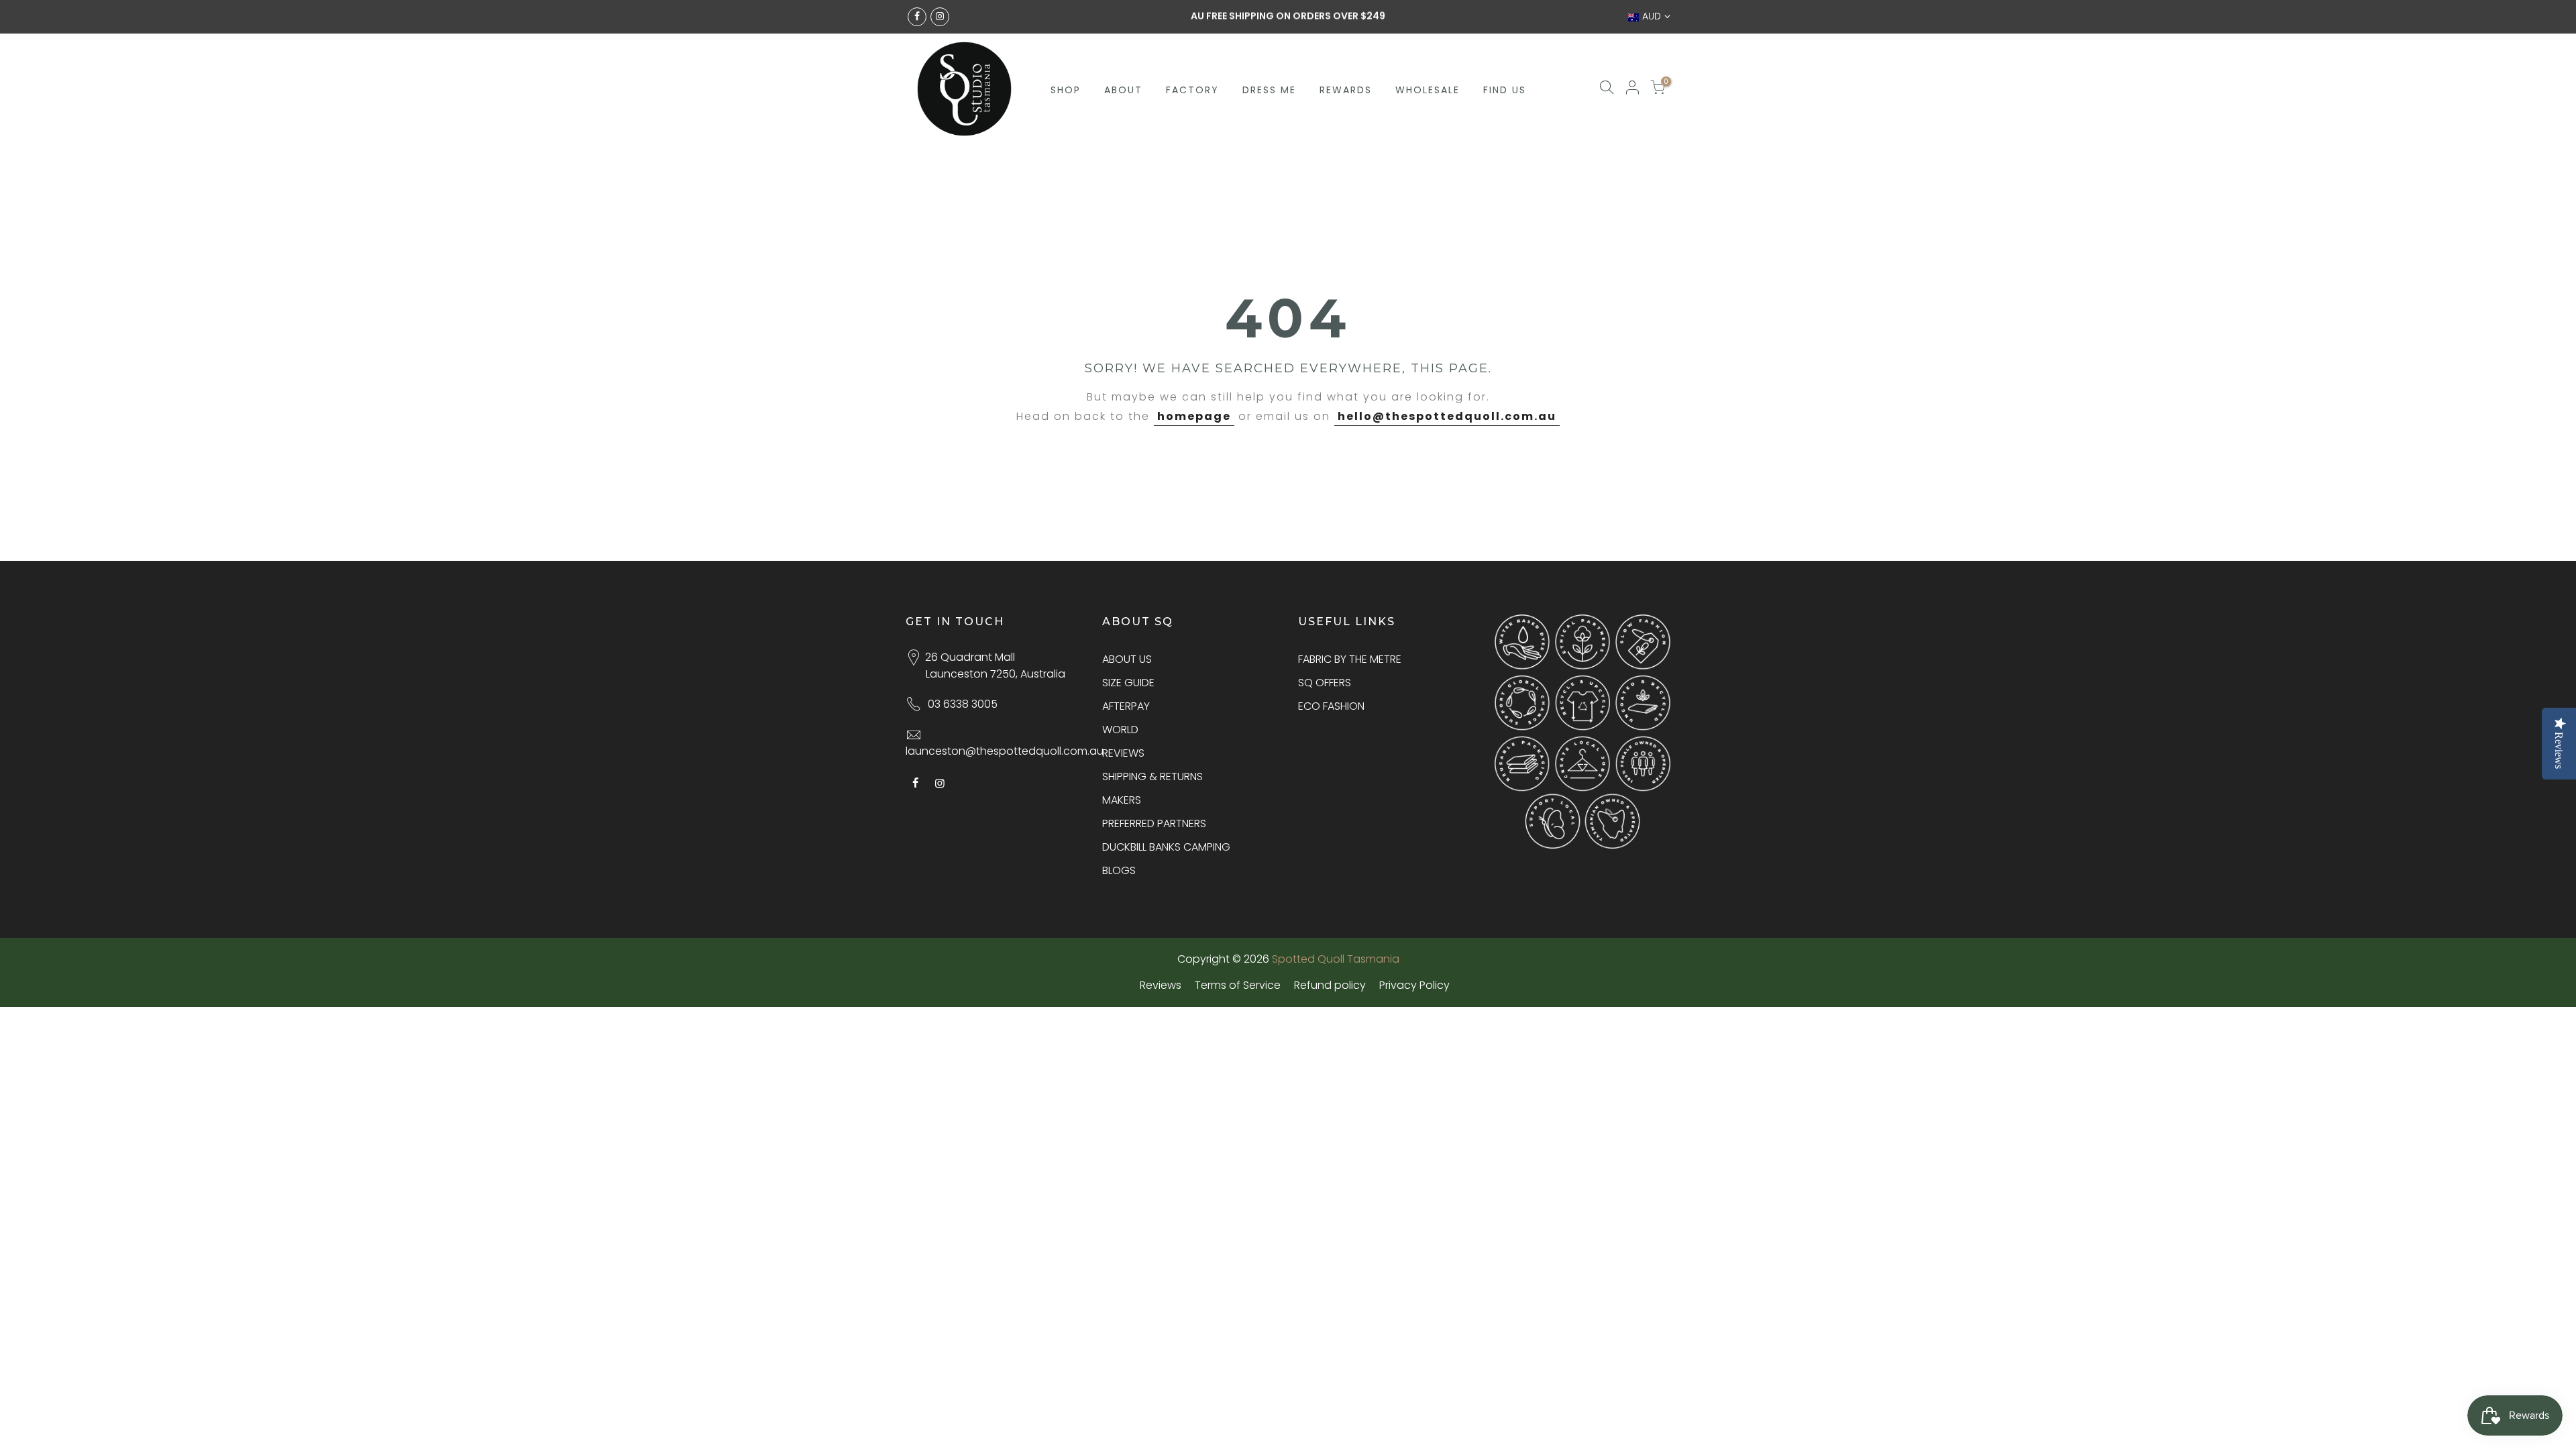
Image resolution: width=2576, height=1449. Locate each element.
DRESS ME (1269, 90)
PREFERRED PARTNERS (1154, 823)
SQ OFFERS (1325, 683)
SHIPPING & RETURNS (1152, 776)
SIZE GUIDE (1128, 683)
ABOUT (1123, 90)
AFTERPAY (1126, 706)
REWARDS (1346, 90)
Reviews (1161, 985)
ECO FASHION (1331, 706)
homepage (1194, 416)
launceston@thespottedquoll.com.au (1005, 751)
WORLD (1120, 730)
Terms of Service (1238, 985)
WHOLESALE (1428, 90)
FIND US (1505, 90)
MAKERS (1122, 800)
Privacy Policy (1414, 985)
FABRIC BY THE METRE (1350, 659)
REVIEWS (1123, 753)
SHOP (1066, 90)
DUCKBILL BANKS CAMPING (1166, 847)
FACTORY (1192, 90)
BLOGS (1119, 870)
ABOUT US (1127, 659)
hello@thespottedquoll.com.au (1447, 416)
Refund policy (1330, 985)
